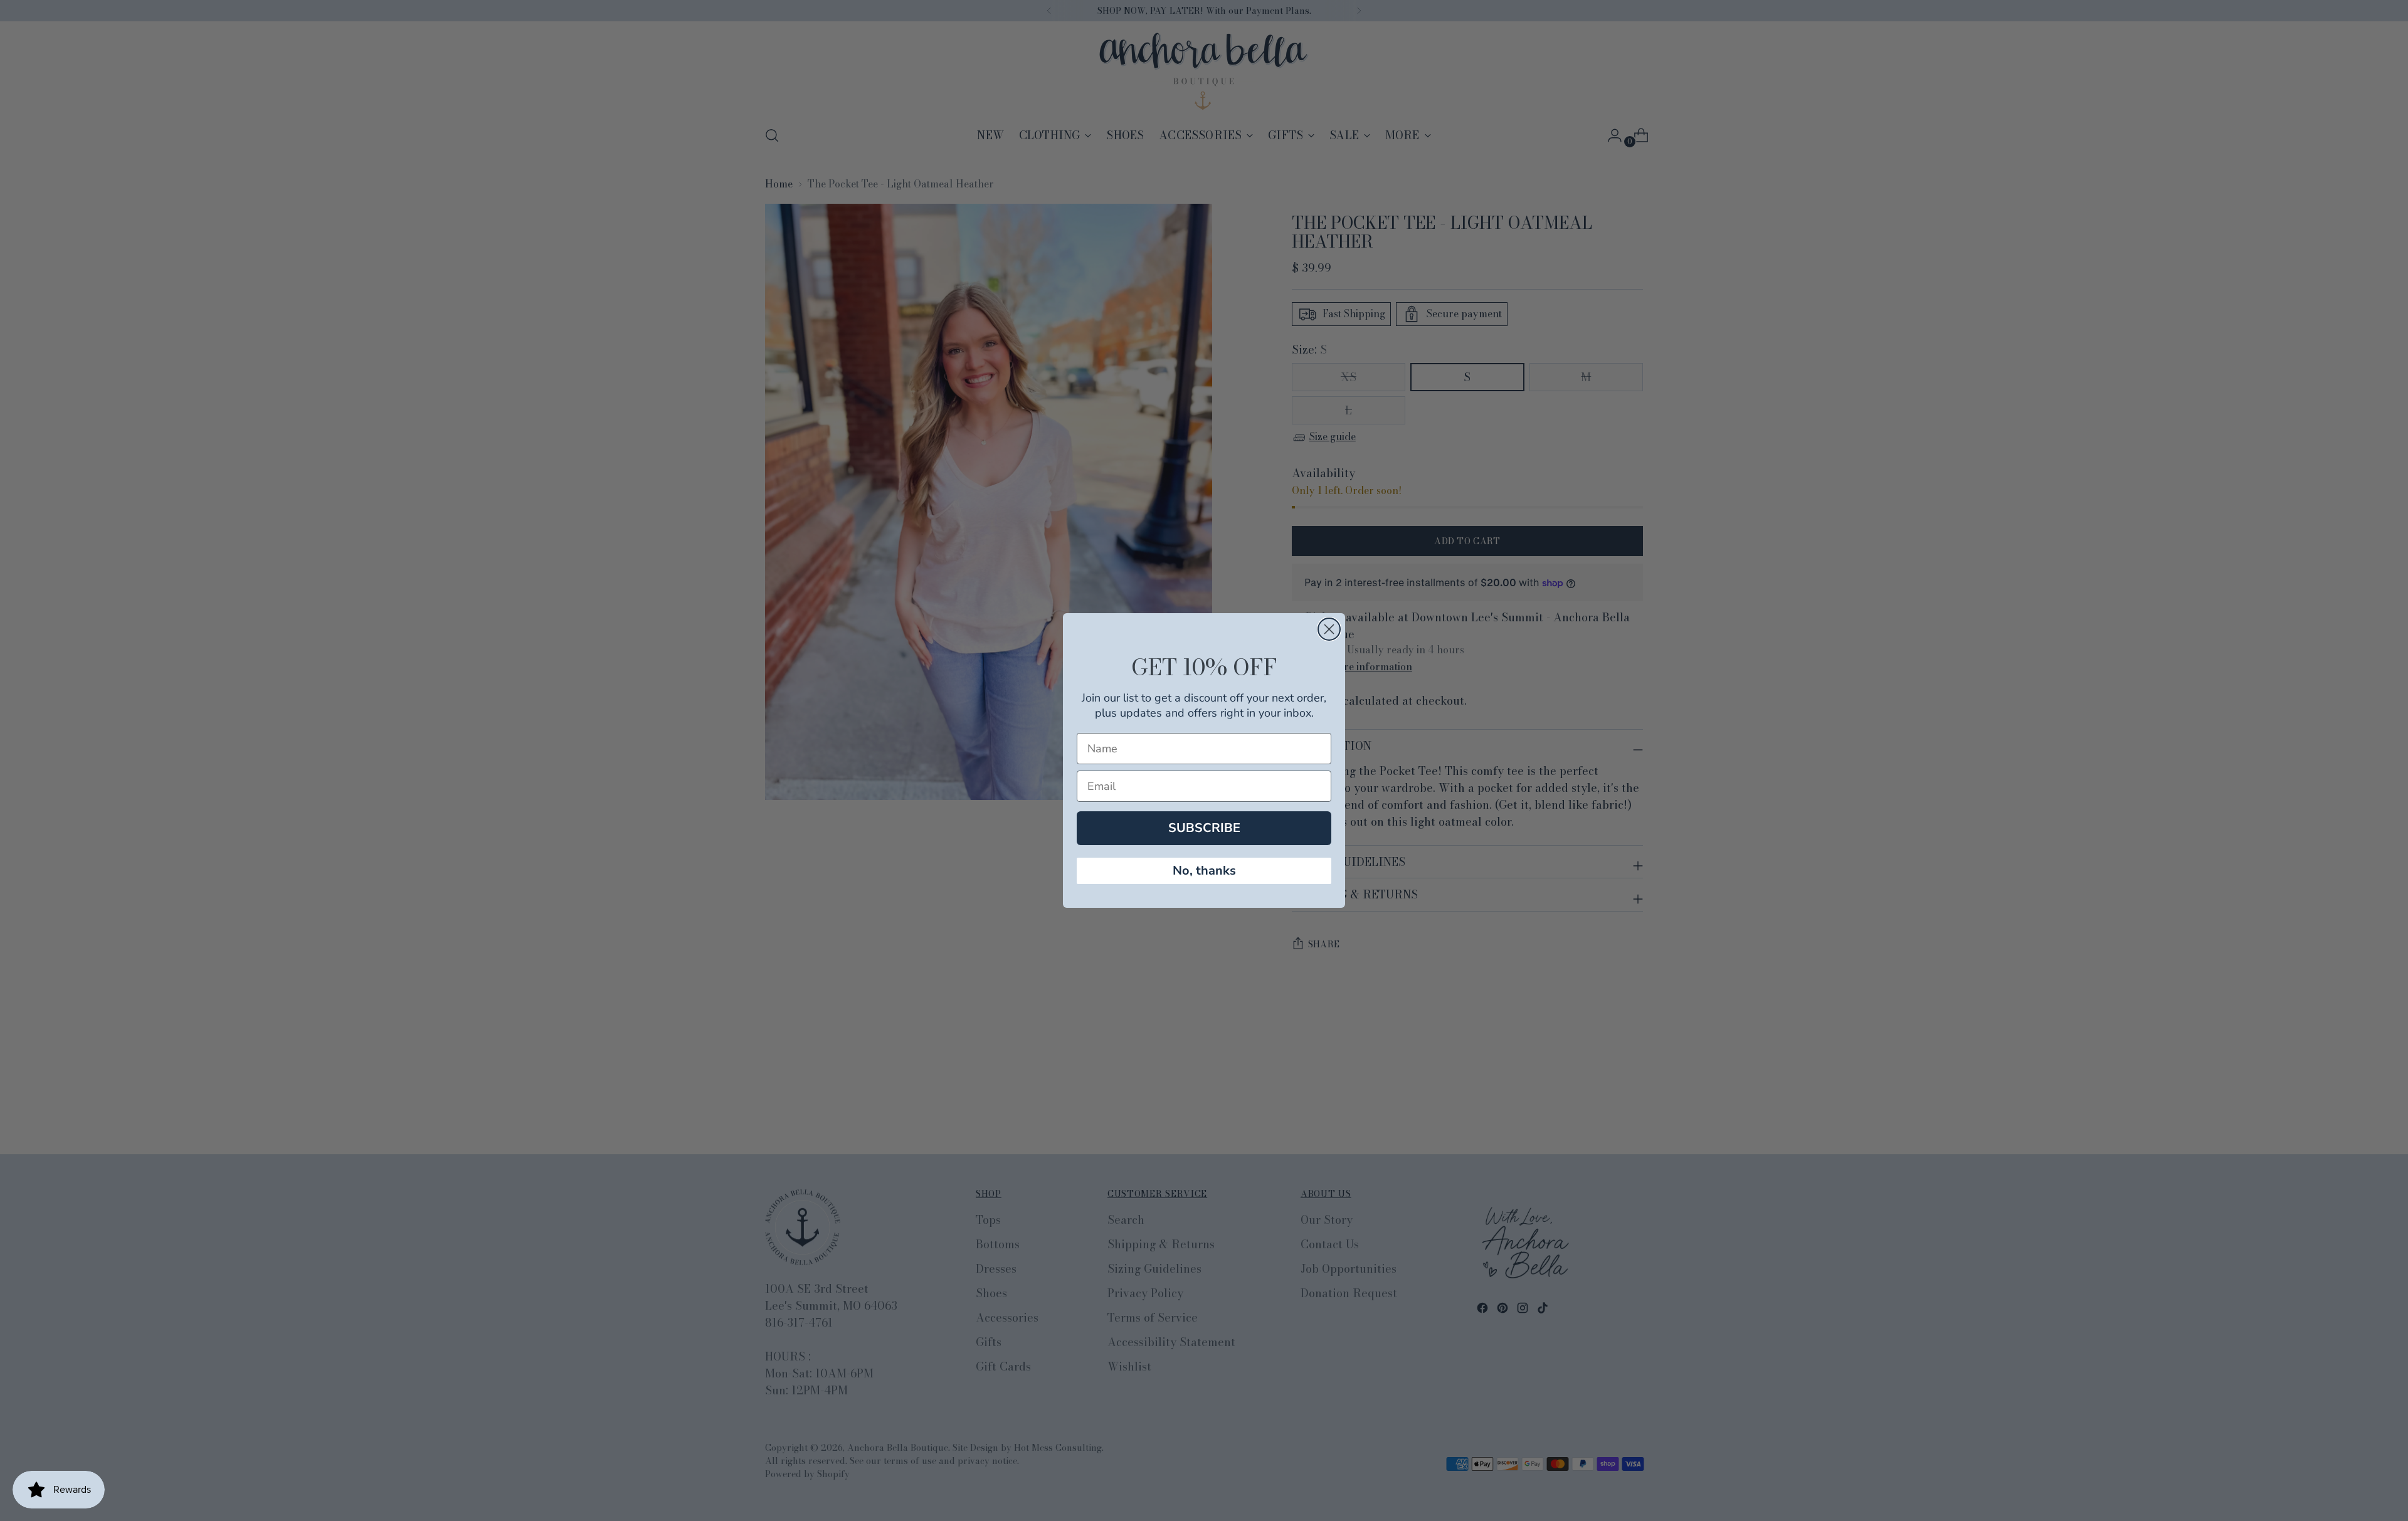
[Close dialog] (1329, 629)
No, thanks (1204, 871)
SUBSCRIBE (1204, 828)
